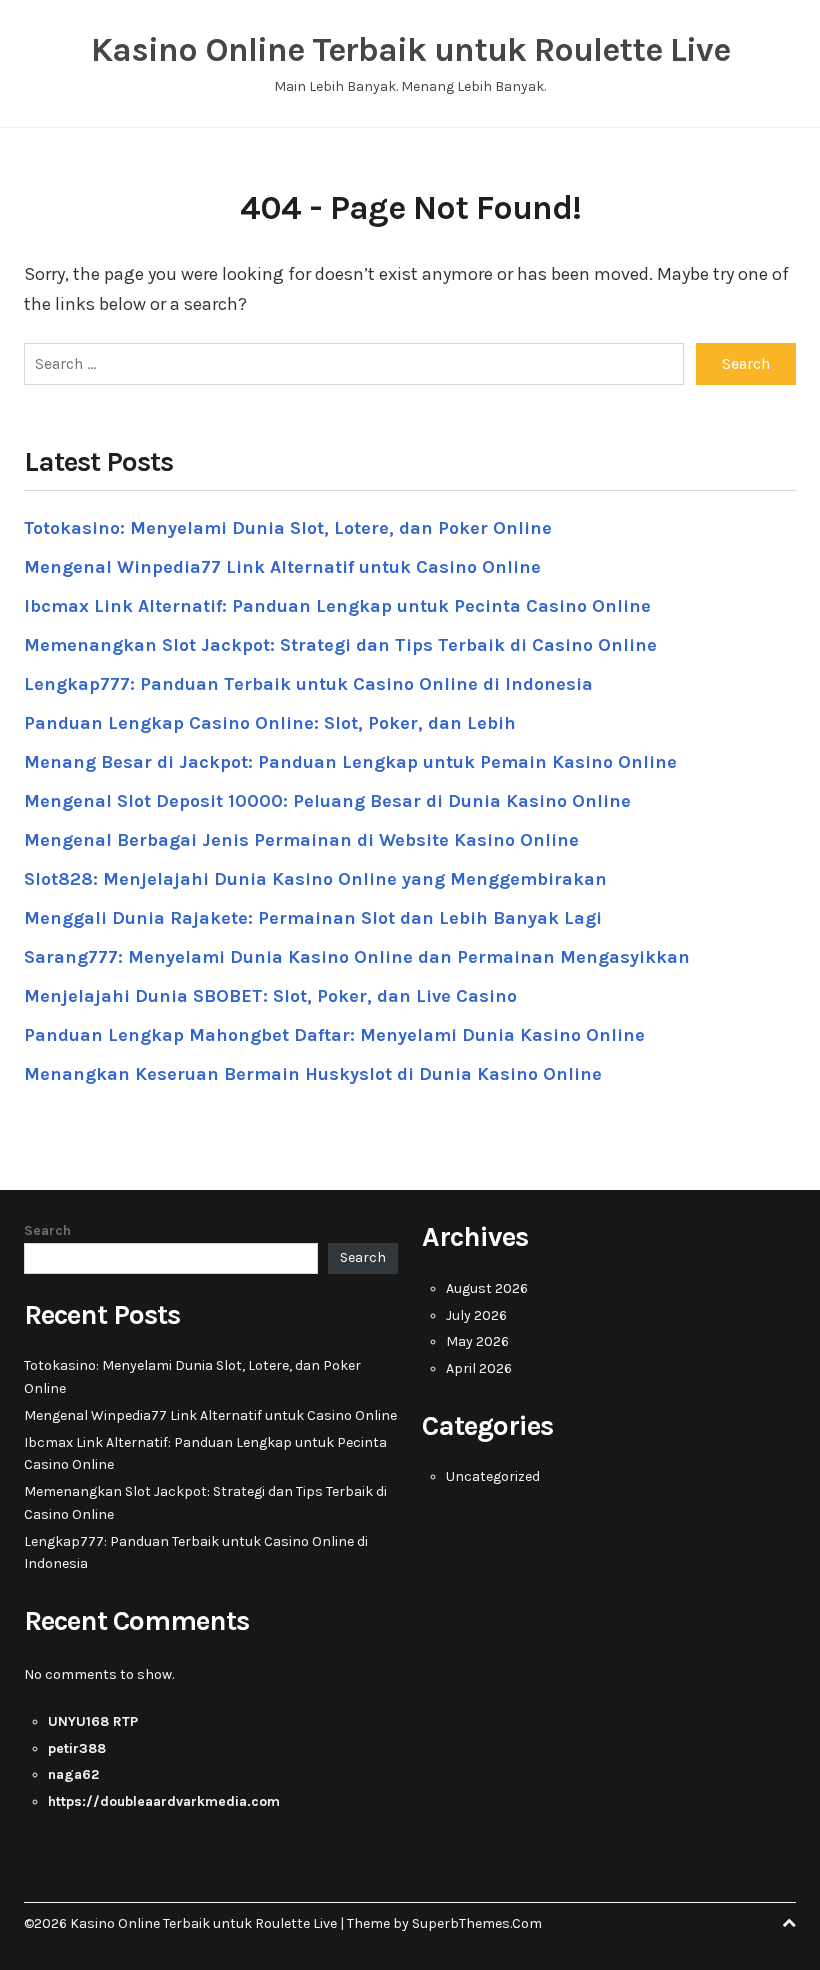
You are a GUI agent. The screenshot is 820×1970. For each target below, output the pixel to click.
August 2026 (487, 1288)
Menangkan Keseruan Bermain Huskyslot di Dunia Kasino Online (313, 1074)
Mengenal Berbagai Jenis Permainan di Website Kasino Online (301, 840)
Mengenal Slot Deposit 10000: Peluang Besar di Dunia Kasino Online (327, 801)
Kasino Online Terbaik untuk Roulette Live (410, 50)
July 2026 (476, 1315)
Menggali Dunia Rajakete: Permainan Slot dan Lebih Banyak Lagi (313, 918)
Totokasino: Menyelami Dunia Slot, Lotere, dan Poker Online (288, 528)
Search (47, 1230)
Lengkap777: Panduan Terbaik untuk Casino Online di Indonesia (308, 684)
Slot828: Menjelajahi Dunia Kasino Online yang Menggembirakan (315, 879)
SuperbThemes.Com (477, 1923)
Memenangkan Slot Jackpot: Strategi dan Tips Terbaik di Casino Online (340, 645)
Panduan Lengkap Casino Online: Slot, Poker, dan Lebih (270, 723)
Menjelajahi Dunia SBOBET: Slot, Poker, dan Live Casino (270, 996)
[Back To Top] (789, 1923)
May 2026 (477, 1341)
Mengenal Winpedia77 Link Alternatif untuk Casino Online (282, 567)
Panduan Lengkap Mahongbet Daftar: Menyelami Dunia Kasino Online (334, 1035)
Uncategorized (493, 1476)
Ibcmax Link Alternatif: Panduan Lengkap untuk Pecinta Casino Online (337, 606)
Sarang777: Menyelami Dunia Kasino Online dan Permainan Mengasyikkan (357, 957)
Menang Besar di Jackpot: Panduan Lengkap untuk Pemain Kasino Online (350, 762)
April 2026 (479, 1368)
